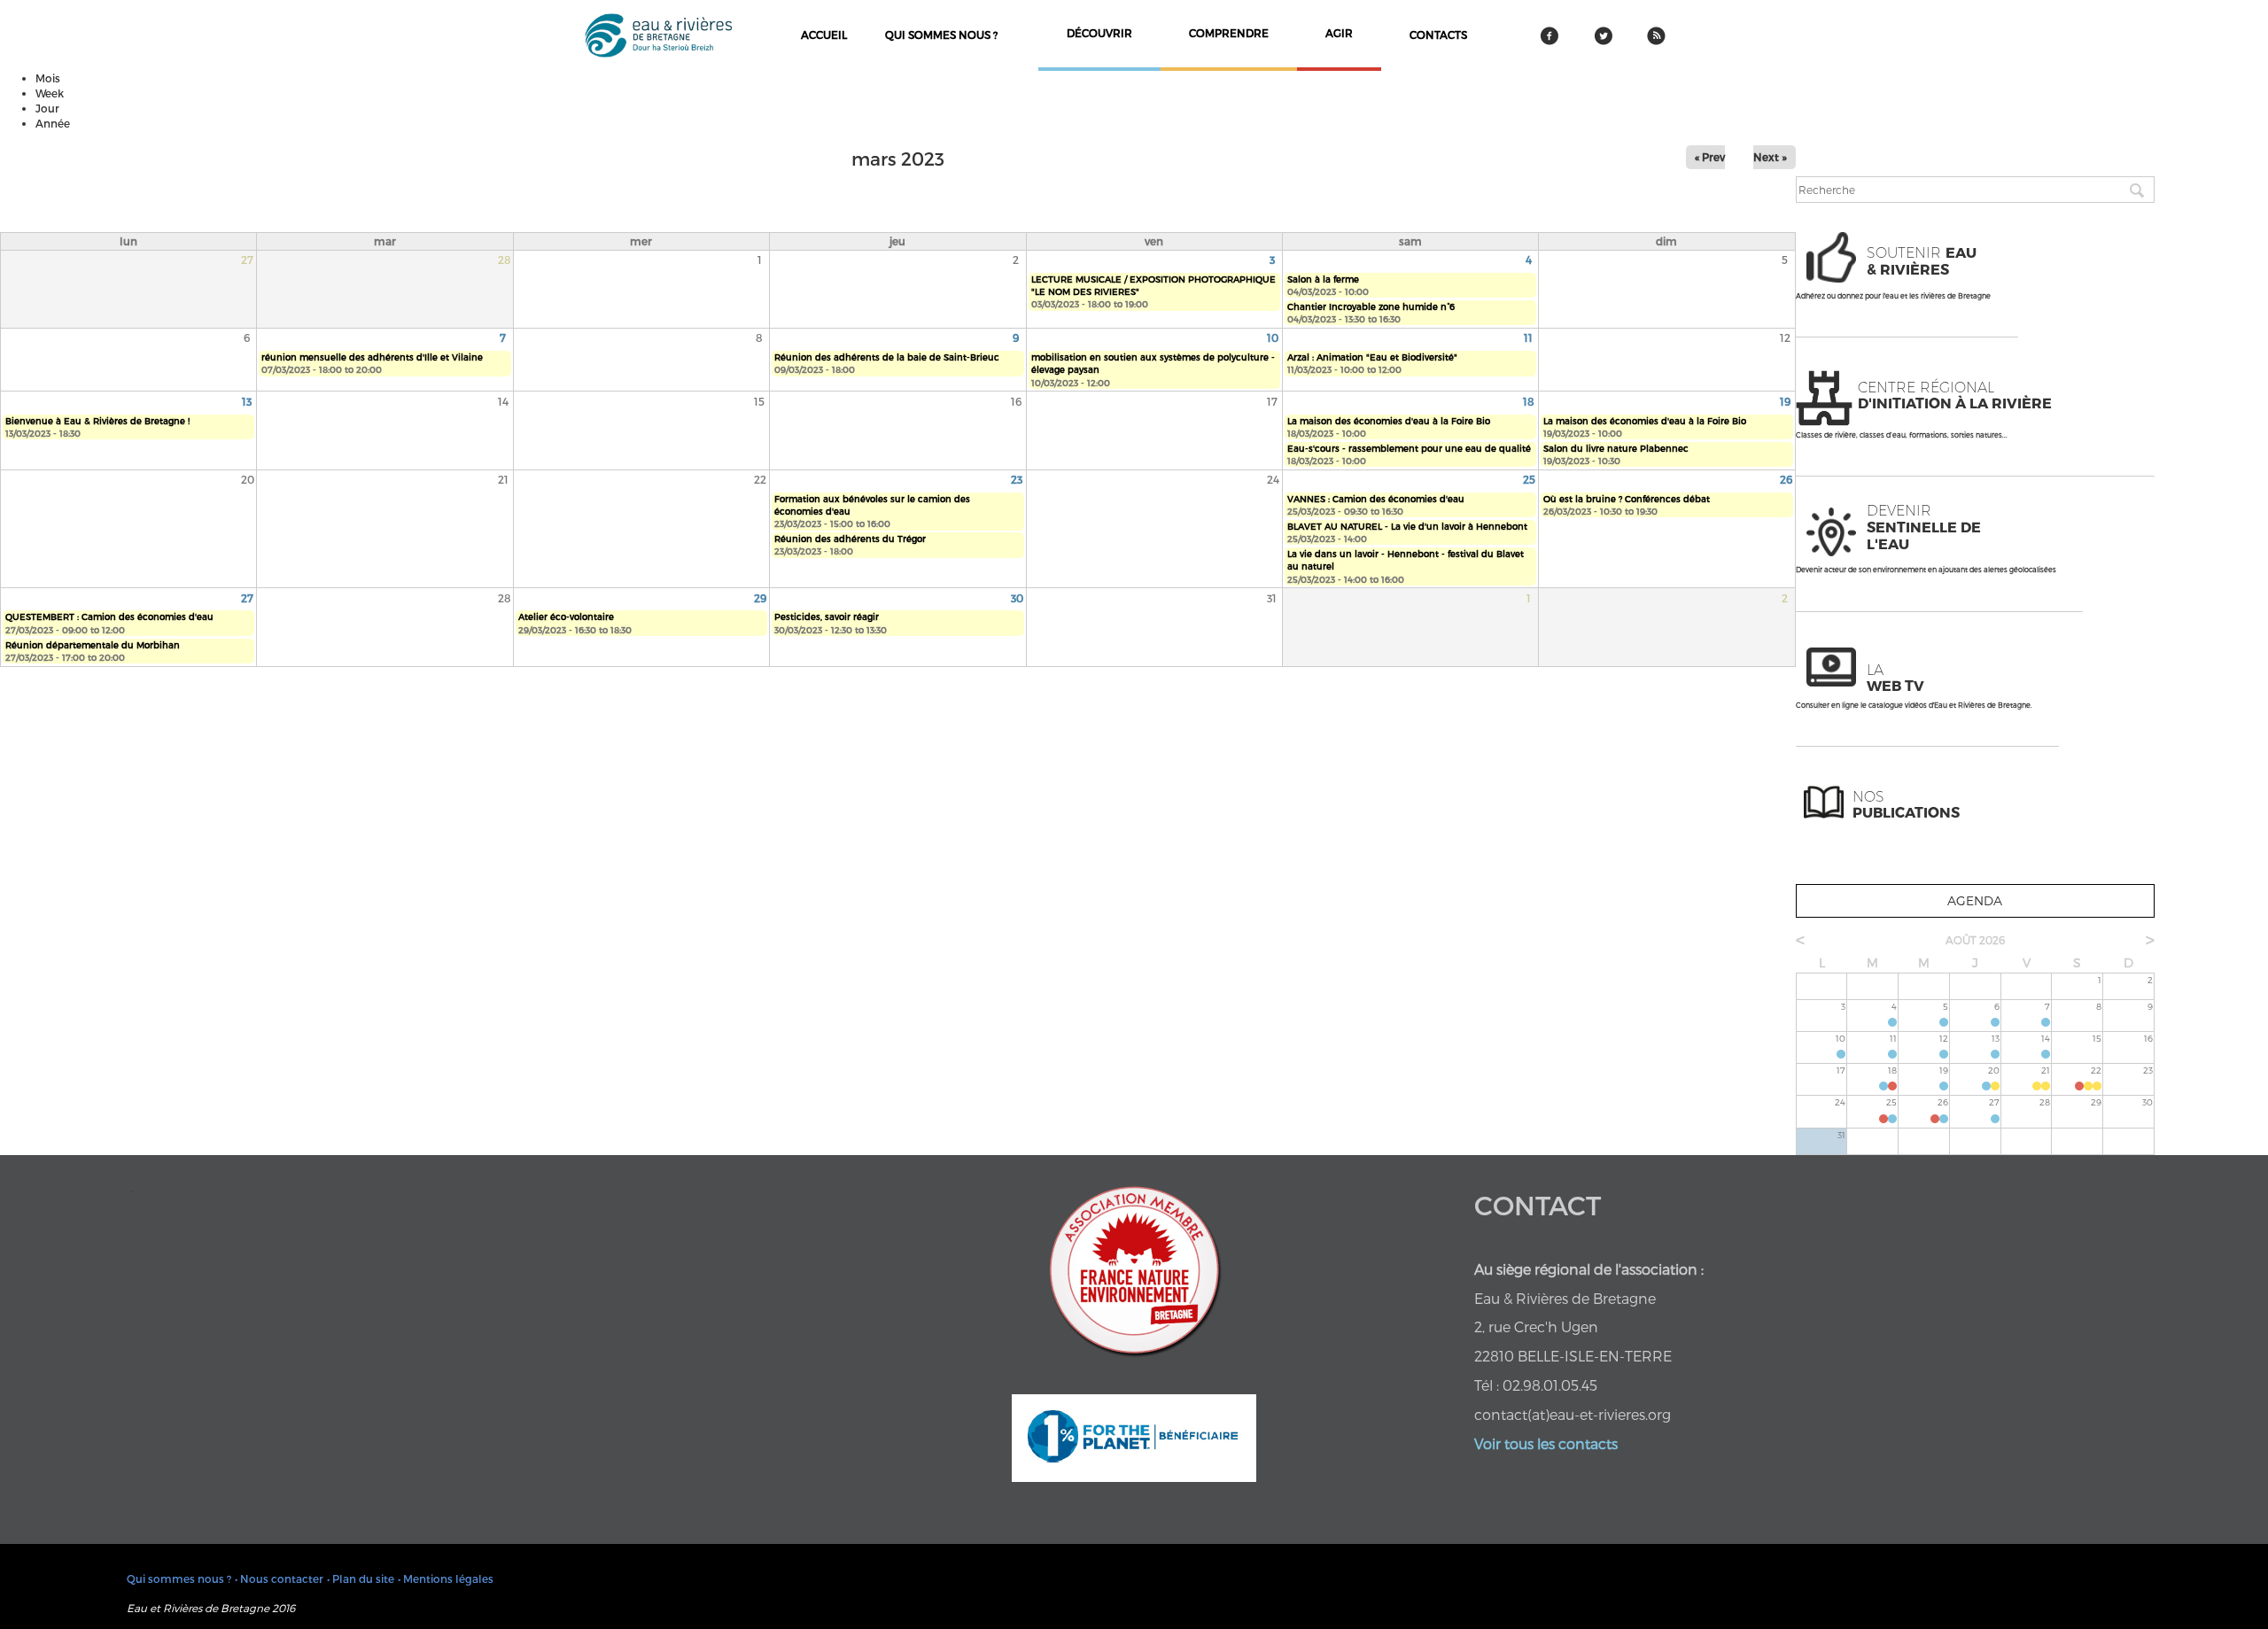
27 (247, 598)
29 (760, 598)
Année (53, 123)
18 (1529, 401)
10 (1273, 337)
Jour (47, 108)
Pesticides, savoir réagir (827, 617)
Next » (1770, 157)
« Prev (1710, 157)
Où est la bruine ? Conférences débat (1627, 499)
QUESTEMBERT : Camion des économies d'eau (109, 617)
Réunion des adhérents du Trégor (850, 539)
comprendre (1229, 33)
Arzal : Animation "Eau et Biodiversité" (1372, 357)
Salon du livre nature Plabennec (1616, 448)
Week (50, 93)
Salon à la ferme (1323, 279)
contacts (1438, 35)
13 (247, 401)
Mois (48, 78)
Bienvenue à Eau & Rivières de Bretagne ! (97, 421)
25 (1529, 479)
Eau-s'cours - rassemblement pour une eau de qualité (1409, 448)
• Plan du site (361, 1579)
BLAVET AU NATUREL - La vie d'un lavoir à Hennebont (1407, 526)
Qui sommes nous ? (941, 35)
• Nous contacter (279, 1579)
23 (1017, 479)
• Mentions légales (446, 1579)
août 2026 (1975, 940)
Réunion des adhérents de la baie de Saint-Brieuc (887, 357)
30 (1017, 598)
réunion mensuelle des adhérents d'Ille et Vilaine (372, 357)
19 (1785, 401)
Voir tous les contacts (1546, 1443)
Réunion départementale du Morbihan (93, 645)
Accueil (824, 35)
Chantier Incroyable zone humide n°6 (1371, 306)
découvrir (1099, 33)
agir (1339, 33)
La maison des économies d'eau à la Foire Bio (1389, 421)
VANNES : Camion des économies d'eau (1376, 499)
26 (1786, 479)
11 (1528, 337)
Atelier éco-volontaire (566, 617)
